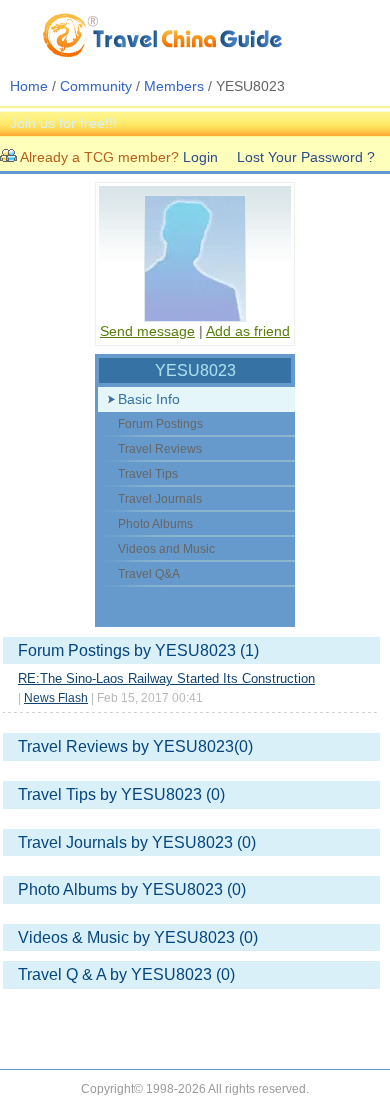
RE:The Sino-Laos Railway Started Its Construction (166, 678)
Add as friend (248, 331)
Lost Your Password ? (306, 157)
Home (29, 86)
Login (200, 157)
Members (174, 86)
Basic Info (149, 399)
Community (96, 86)
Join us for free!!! (63, 123)
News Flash (56, 698)
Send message (147, 331)
